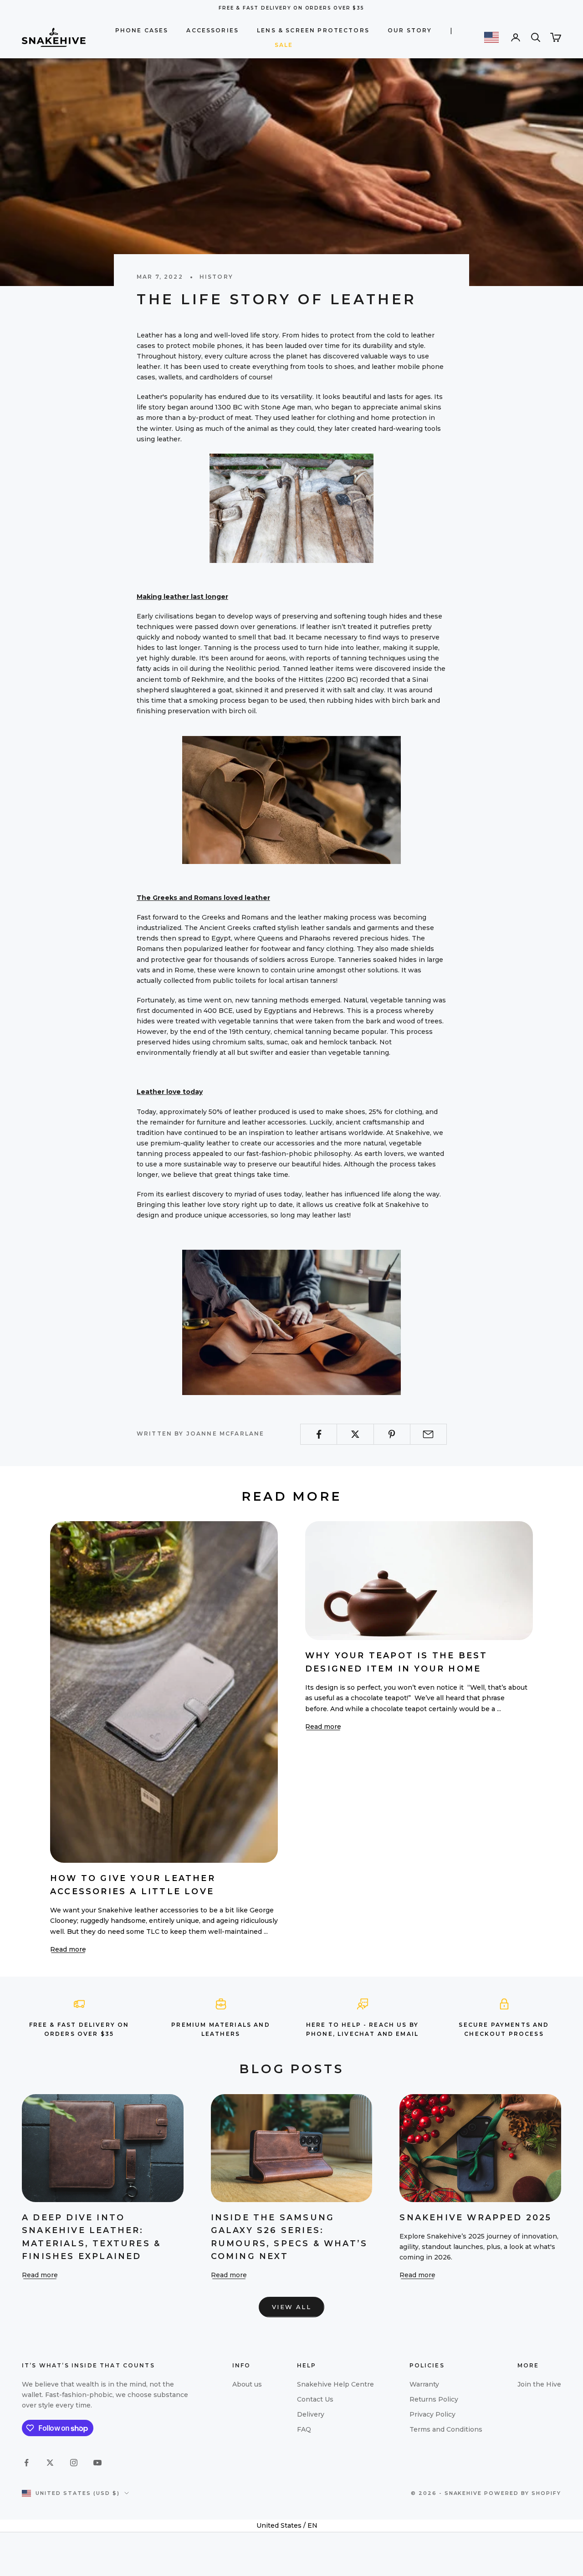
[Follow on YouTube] (97, 2463)
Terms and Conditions (446, 2429)
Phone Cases (142, 30)
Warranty (424, 2384)
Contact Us (315, 2399)
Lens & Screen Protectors (313, 30)
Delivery (311, 2414)
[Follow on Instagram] (74, 2463)
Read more (68, 1949)
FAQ (304, 2429)
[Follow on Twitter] (50, 2463)
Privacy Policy (432, 2414)
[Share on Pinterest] (392, 1434)
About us (247, 2384)
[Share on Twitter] (355, 1434)
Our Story (410, 30)
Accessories (212, 30)
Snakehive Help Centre (335, 2384)
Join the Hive (539, 2384)
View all (291, 2307)
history (216, 277)
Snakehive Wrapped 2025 (476, 2217)
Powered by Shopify (523, 2493)
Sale (284, 45)
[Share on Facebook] (319, 1434)
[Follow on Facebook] (26, 2463)
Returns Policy (434, 2399)
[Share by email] (428, 1434)
